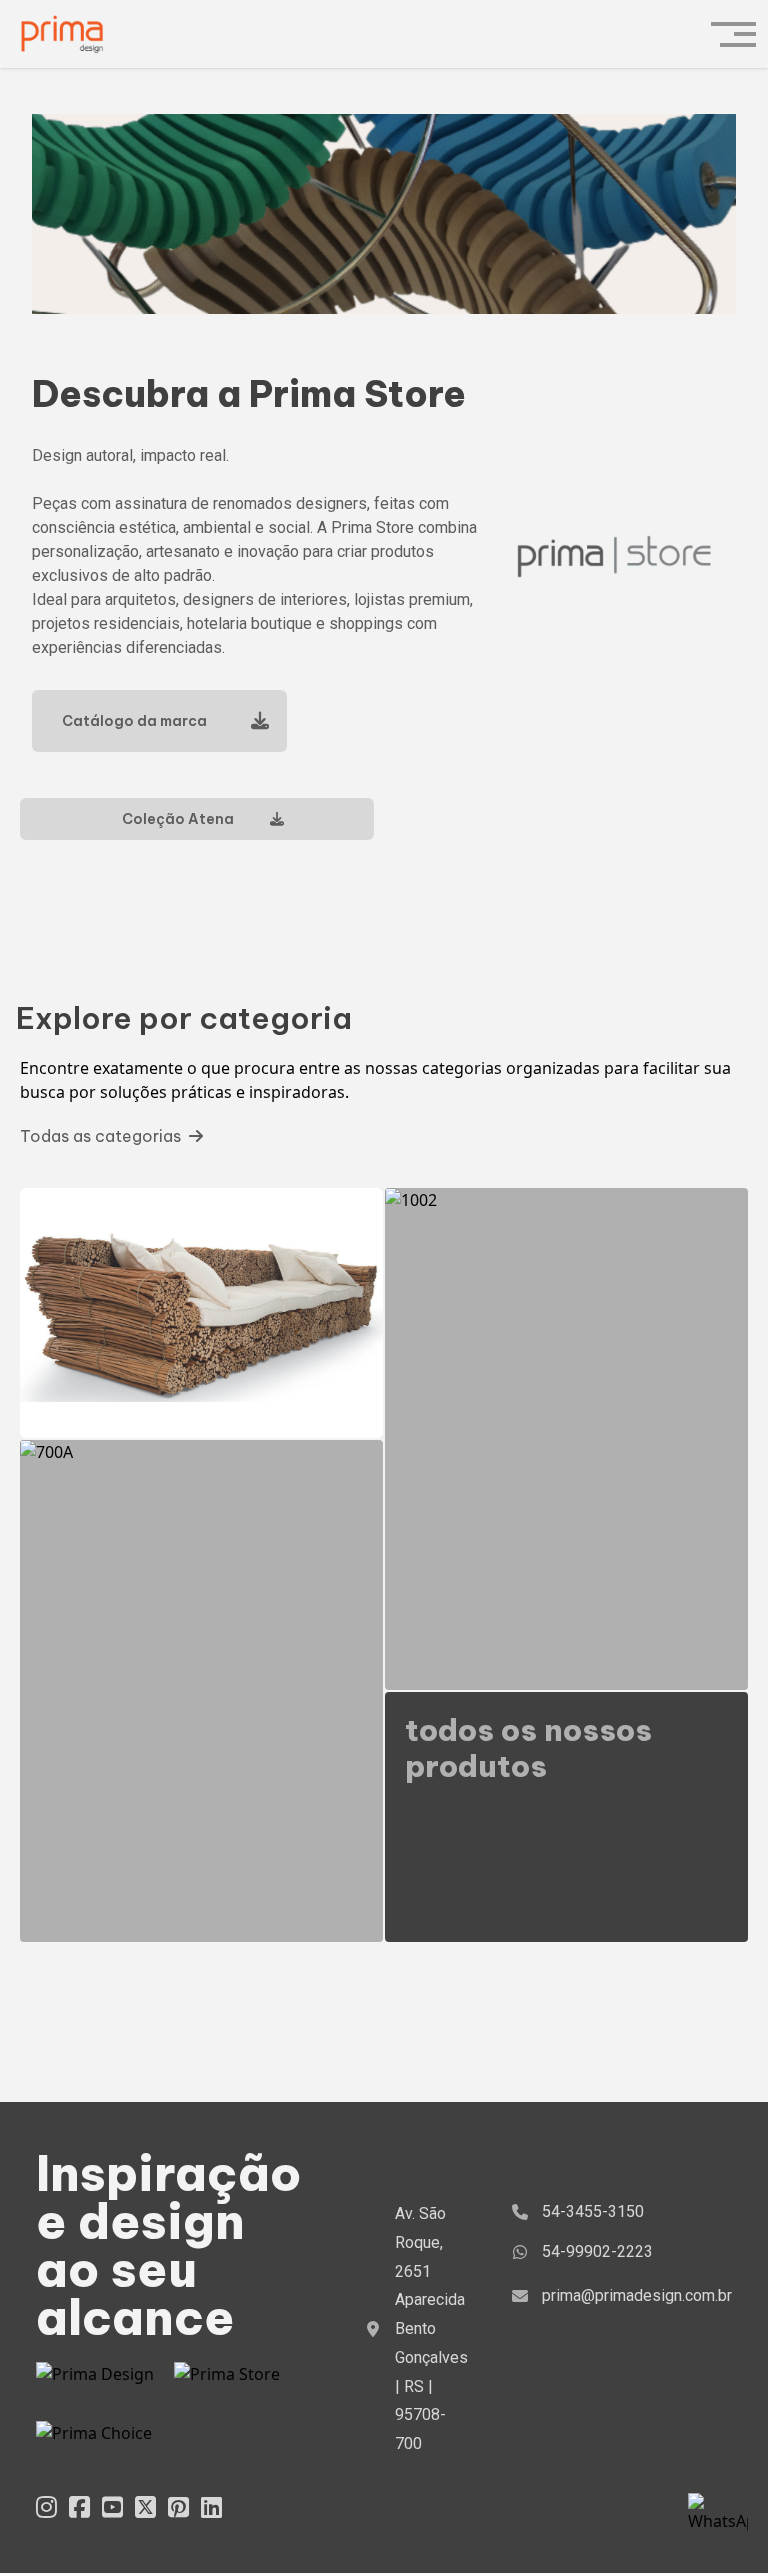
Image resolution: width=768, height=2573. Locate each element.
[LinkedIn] (211, 2506)
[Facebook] (79, 2506)
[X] (145, 2506)
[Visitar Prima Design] (95, 2381)
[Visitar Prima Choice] (94, 2439)
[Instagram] (46, 2506)
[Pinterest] (178, 2506)
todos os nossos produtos (528, 1748)
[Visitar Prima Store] (227, 2381)
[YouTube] (112, 2506)
